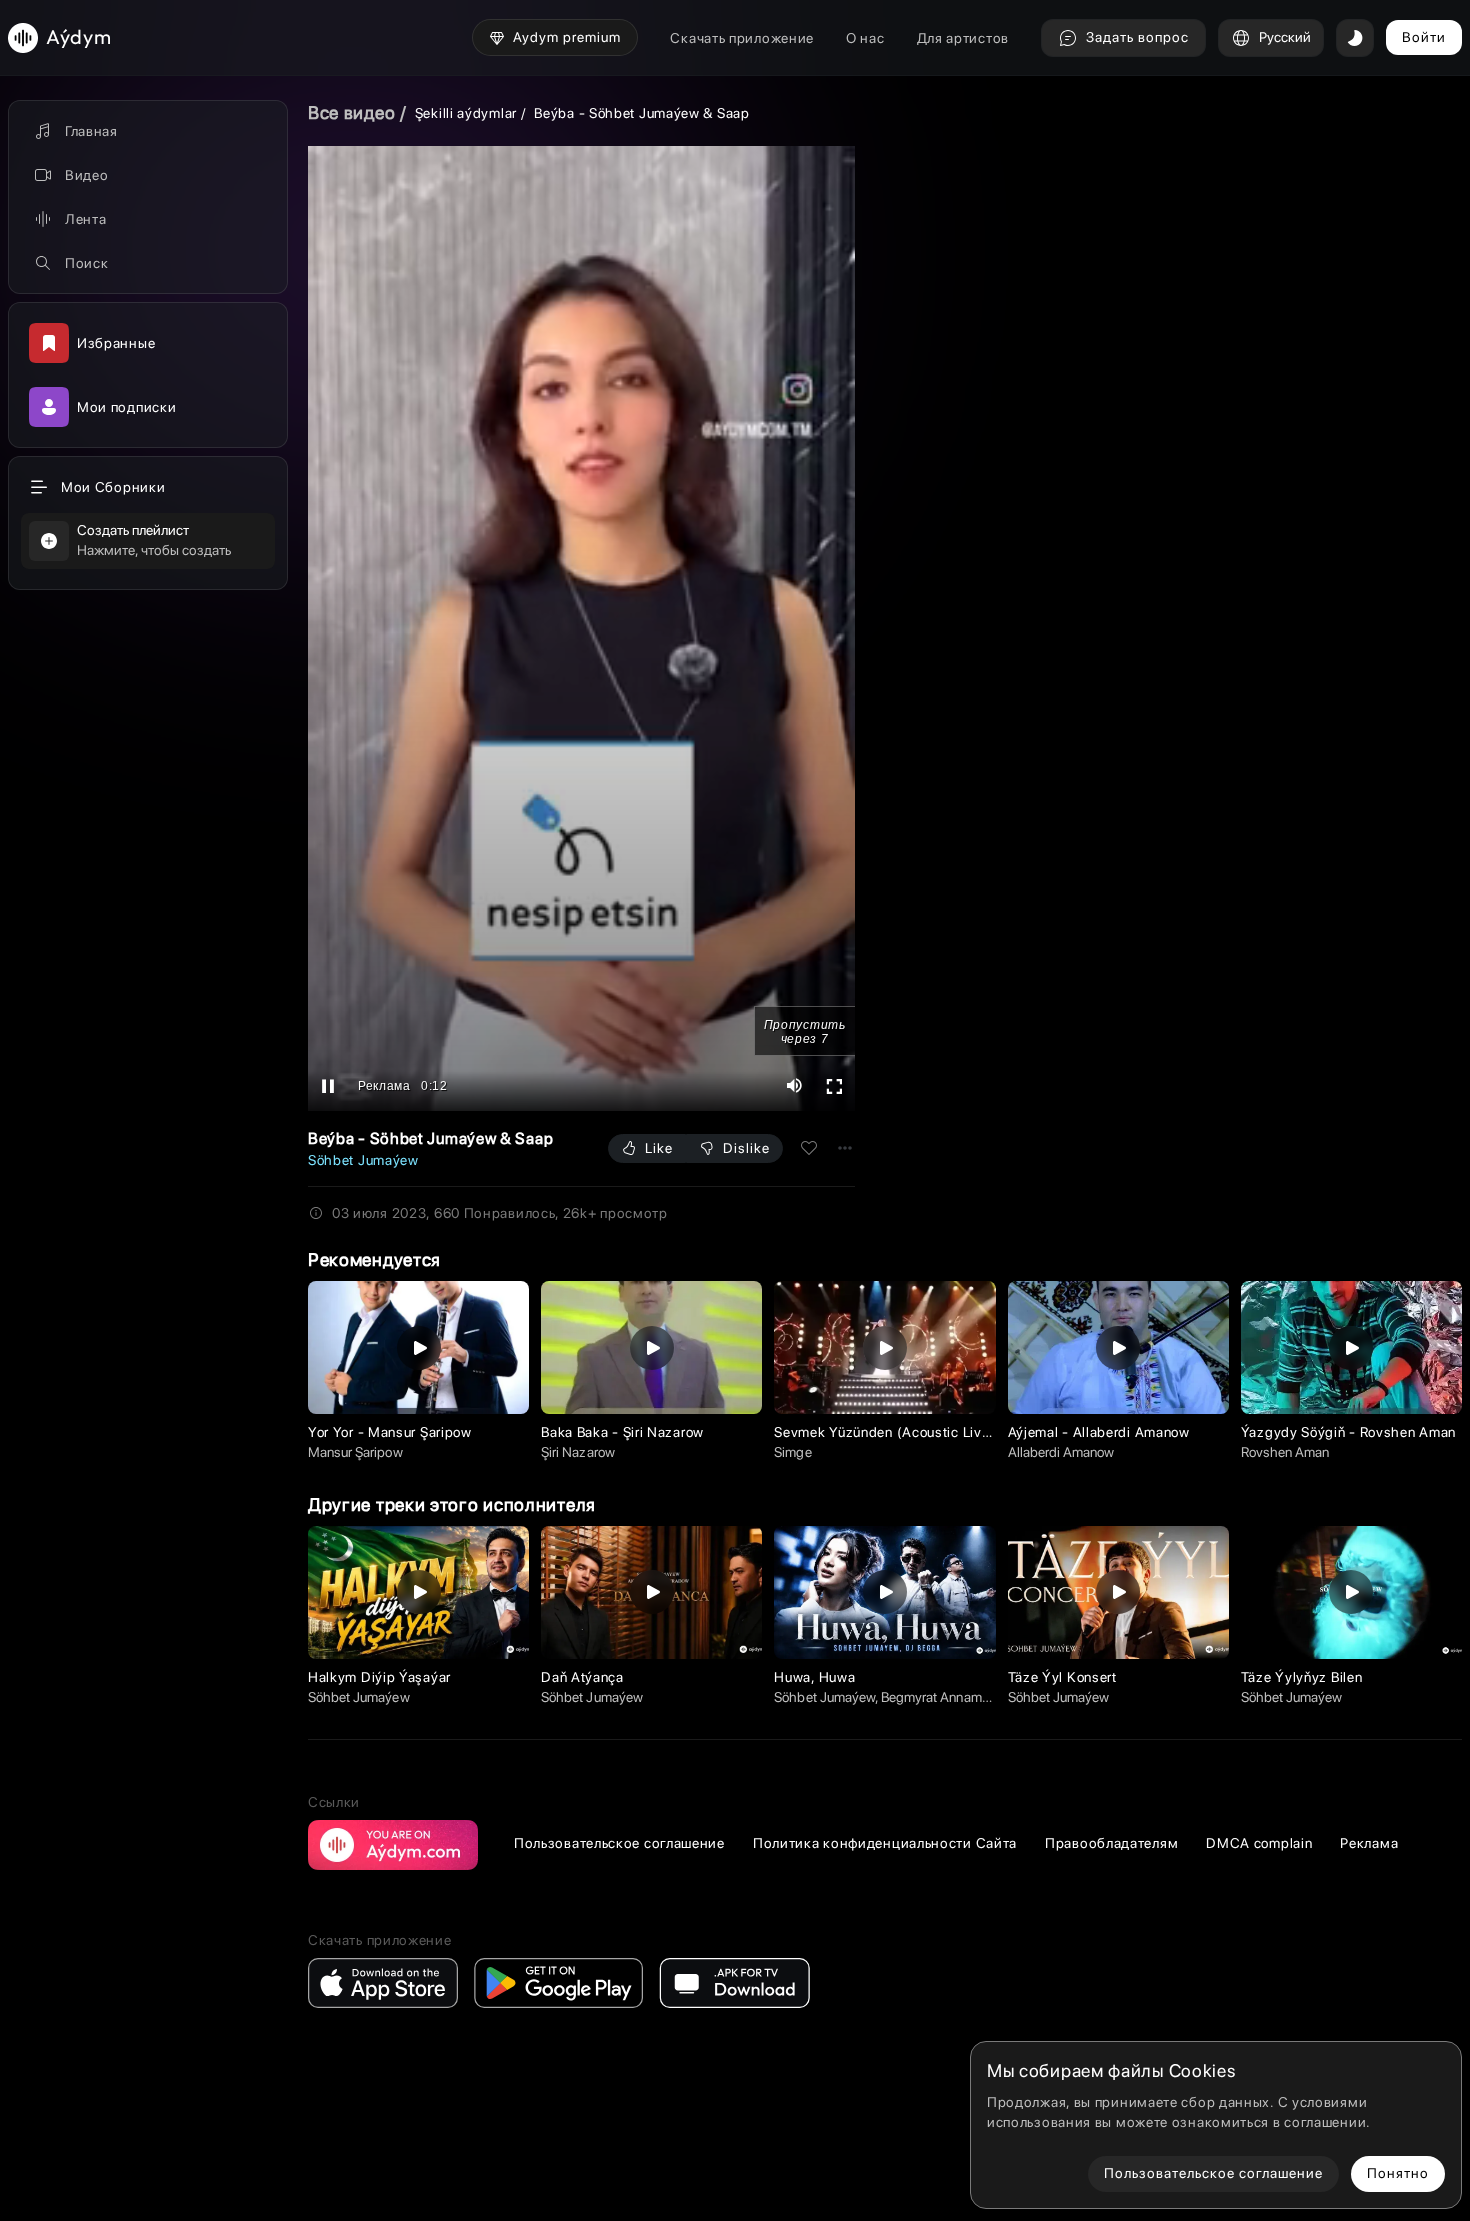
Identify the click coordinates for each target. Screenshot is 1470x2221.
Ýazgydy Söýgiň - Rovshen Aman (1348, 1432)
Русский (1285, 37)
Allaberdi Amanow (1061, 1452)
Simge (792, 1452)
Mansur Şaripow (355, 1452)
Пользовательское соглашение (619, 1843)
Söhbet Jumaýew (363, 1160)
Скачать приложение (742, 38)
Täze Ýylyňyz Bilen (1302, 1677)
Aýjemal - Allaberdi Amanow (1099, 1432)
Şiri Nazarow (577, 1452)
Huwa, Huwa (814, 1677)
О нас (865, 38)
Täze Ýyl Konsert (1062, 1677)
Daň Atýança (582, 1677)
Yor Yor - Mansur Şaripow (390, 1432)
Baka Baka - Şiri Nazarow (622, 1432)
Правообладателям (1111, 1843)
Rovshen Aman (1285, 1452)
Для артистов (963, 38)
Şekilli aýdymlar (466, 113)
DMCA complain (1259, 1843)
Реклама (1369, 1843)
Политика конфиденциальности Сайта (885, 1843)
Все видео (351, 112)
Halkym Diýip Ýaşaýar (379, 1677)
